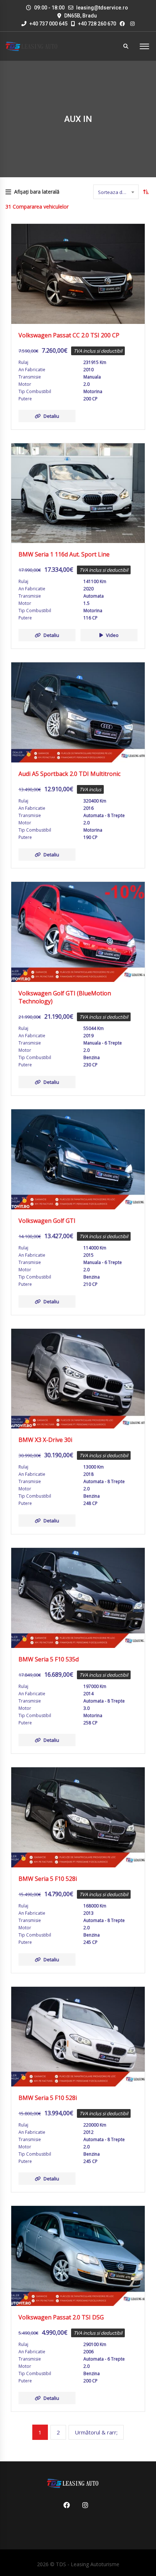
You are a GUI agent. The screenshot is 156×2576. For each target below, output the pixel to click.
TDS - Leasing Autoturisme (88, 2564)
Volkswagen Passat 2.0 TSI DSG (61, 2317)
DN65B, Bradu (81, 16)
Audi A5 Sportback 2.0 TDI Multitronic (69, 774)
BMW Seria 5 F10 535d (49, 1659)
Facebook (64, 2505)
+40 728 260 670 (97, 24)
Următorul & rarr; (96, 2432)
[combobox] (116, 192)
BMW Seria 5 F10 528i (48, 1879)
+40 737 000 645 (48, 24)
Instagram (83, 2505)
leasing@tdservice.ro (102, 8)
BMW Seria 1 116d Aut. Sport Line (64, 554)
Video (112, 635)
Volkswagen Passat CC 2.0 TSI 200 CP (69, 335)
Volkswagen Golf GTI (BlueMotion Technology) (65, 997)
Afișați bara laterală (37, 192)
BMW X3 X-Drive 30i (45, 1440)
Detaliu (51, 416)
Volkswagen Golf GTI (47, 1221)
